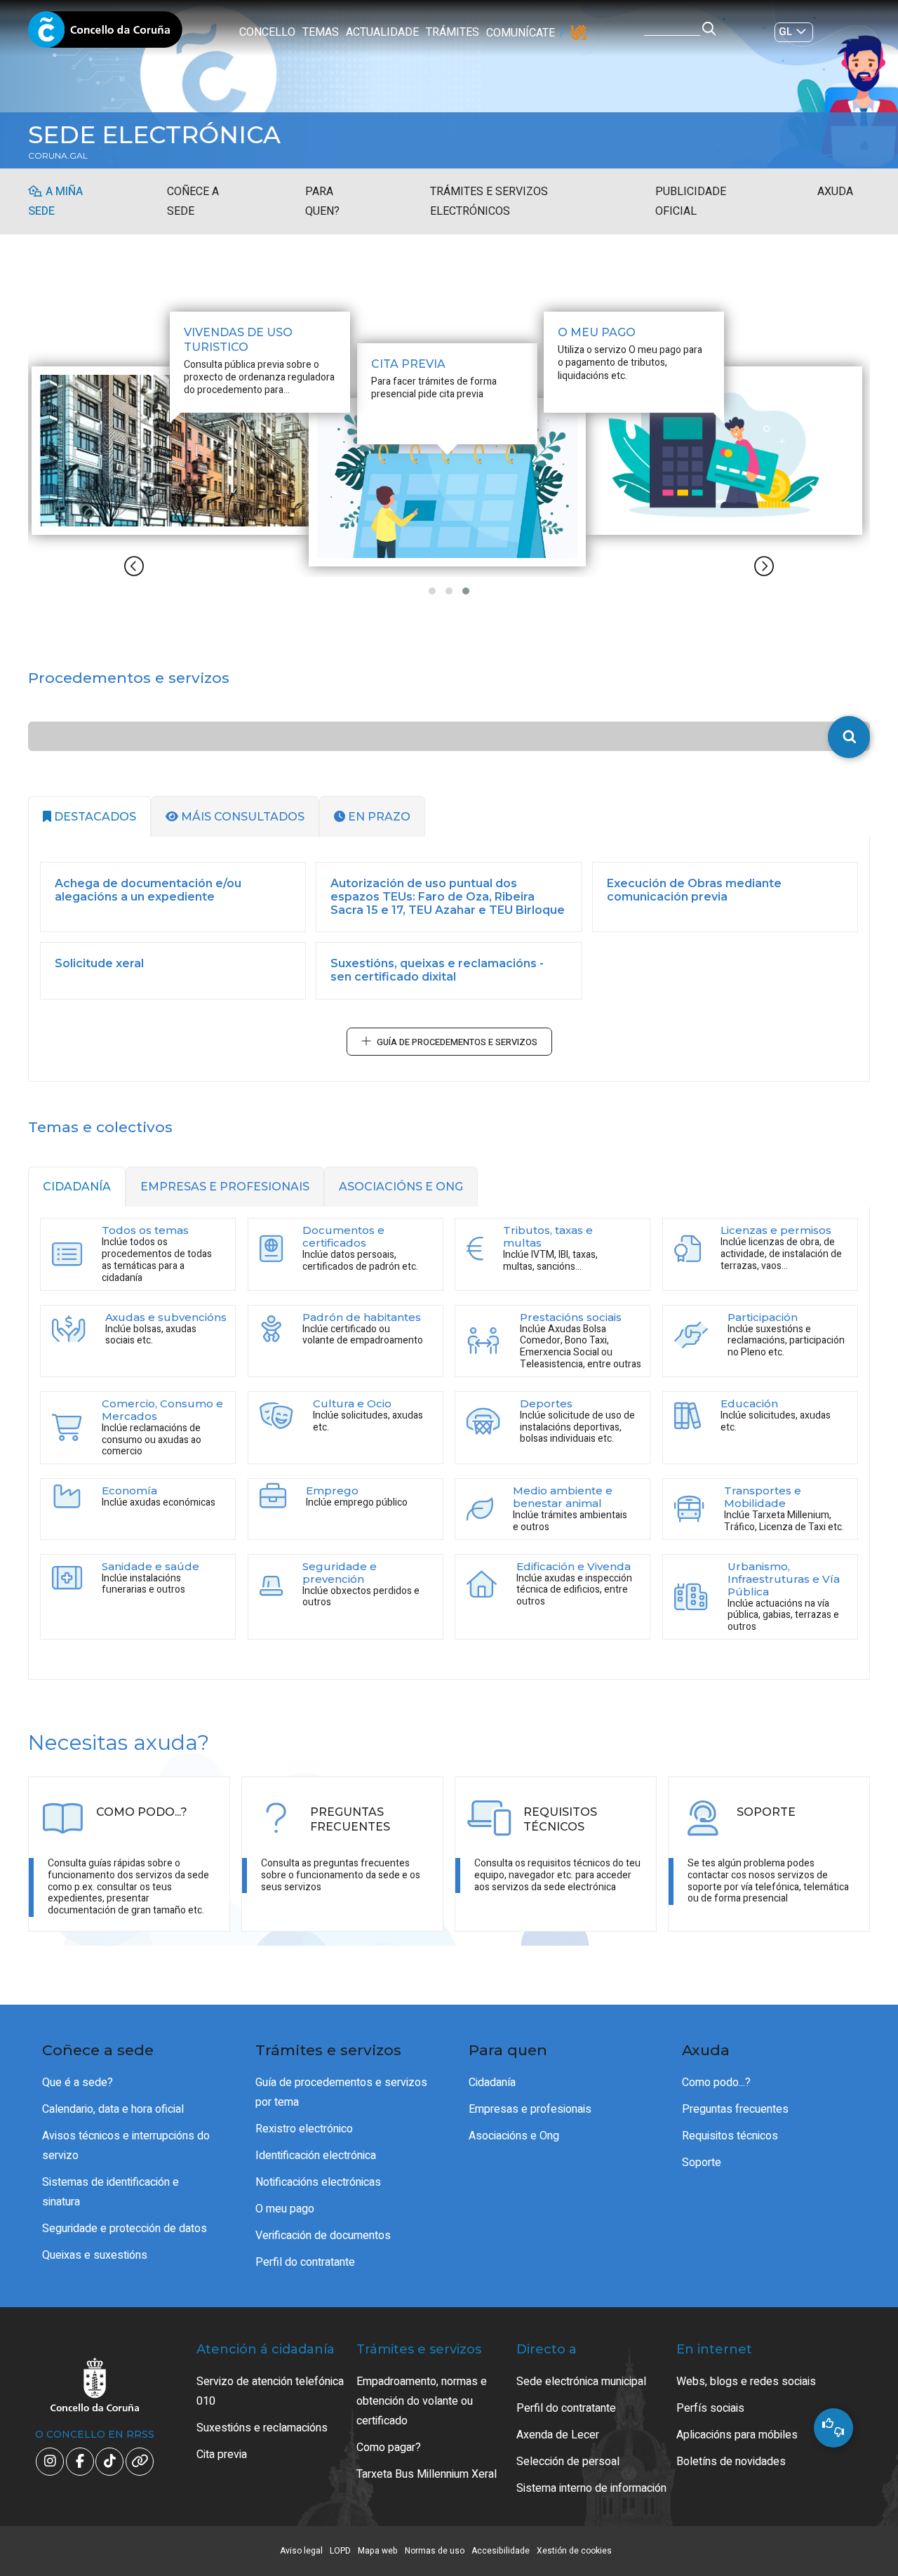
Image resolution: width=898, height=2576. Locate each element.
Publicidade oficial (691, 201)
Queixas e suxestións (95, 2255)
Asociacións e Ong (514, 2136)
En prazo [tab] (378, 817)
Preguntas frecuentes (735, 2109)
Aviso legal (301, 2551)
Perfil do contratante (305, 2262)
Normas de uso (435, 2551)
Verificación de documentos (323, 2236)
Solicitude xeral (99, 963)
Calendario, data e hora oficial (113, 2109)
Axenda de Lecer (558, 2435)
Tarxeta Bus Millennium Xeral (427, 2474)
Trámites (453, 32)
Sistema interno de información (591, 2488)
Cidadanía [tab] (77, 1187)
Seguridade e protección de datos (125, 2229)
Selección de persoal (568, 2462)
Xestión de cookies (574, 2551)
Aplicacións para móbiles (737, 2435)
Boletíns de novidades (731, 2462)
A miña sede (55, 201)
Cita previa (222, 2455)
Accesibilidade (501, 2551)
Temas (321, 32)
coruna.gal (58, 156)
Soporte (702, 2163)
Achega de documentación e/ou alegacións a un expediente (148, 890)
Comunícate (521, 33)
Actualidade (382, 32)
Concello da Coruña (105, 34)
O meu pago (285, 2209)
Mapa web (378, 2551)
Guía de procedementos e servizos (457, 1042)
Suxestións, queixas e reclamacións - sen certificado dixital (437, 970)
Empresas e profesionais (530, 2109)
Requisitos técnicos (730, 2136)
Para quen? (322, 201)
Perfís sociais (710, 2408)
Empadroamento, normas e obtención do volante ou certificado (422, 2401)
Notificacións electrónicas (318, 2182)
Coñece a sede (193, 201)
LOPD (340, 2551)
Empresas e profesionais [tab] (225, 1187)
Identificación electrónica (316, 2156)
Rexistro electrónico (304, 2129)
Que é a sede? (78, 2083)
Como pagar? (389, 2448)
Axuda (835, 192)
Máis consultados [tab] (241, 817)
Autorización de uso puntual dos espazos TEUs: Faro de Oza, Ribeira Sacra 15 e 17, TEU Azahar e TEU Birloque (448, 897)
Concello (267, 32)
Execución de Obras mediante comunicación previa (694, 890)
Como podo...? (716, 2083)
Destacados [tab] (94, 817)
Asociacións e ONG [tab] (401, 1187)
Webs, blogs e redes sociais (746, 2382)
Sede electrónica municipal (581, 2382)
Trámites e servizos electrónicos (489, 201)
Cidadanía (492, 2083)
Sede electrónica (154, 135)
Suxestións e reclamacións (262, 2428)
